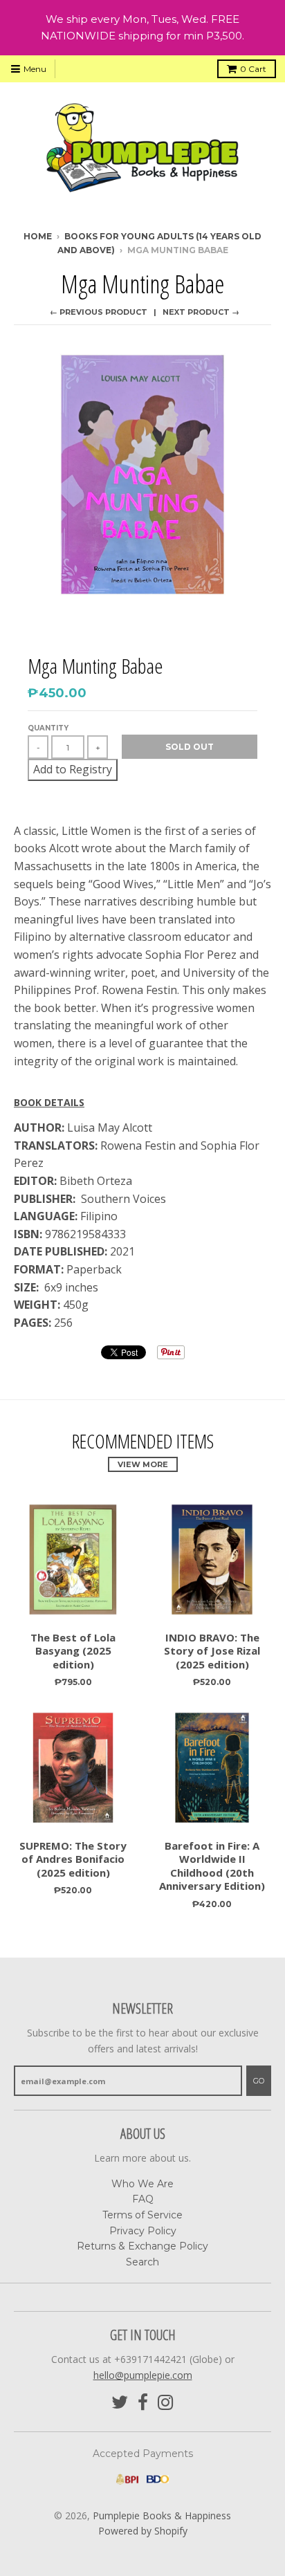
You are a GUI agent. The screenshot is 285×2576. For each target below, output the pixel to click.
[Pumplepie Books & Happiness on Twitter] (120, 2403)
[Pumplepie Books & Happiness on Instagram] (166, 2403)
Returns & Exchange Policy (142, 2246)
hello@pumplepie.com (143, 2375)
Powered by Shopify (143, 2531)
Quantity (48, 728)
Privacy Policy (143, 2231)
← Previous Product (99, 312)
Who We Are (142, 2184)
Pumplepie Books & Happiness (162, 2515)
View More (143, 1464)
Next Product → (201, 312)
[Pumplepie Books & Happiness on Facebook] (143, 2403)
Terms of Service (142, 2215)
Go (259, 2081)
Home (38, 236)
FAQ (143, 2199)
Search (142, 2262)
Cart (253, 69)
